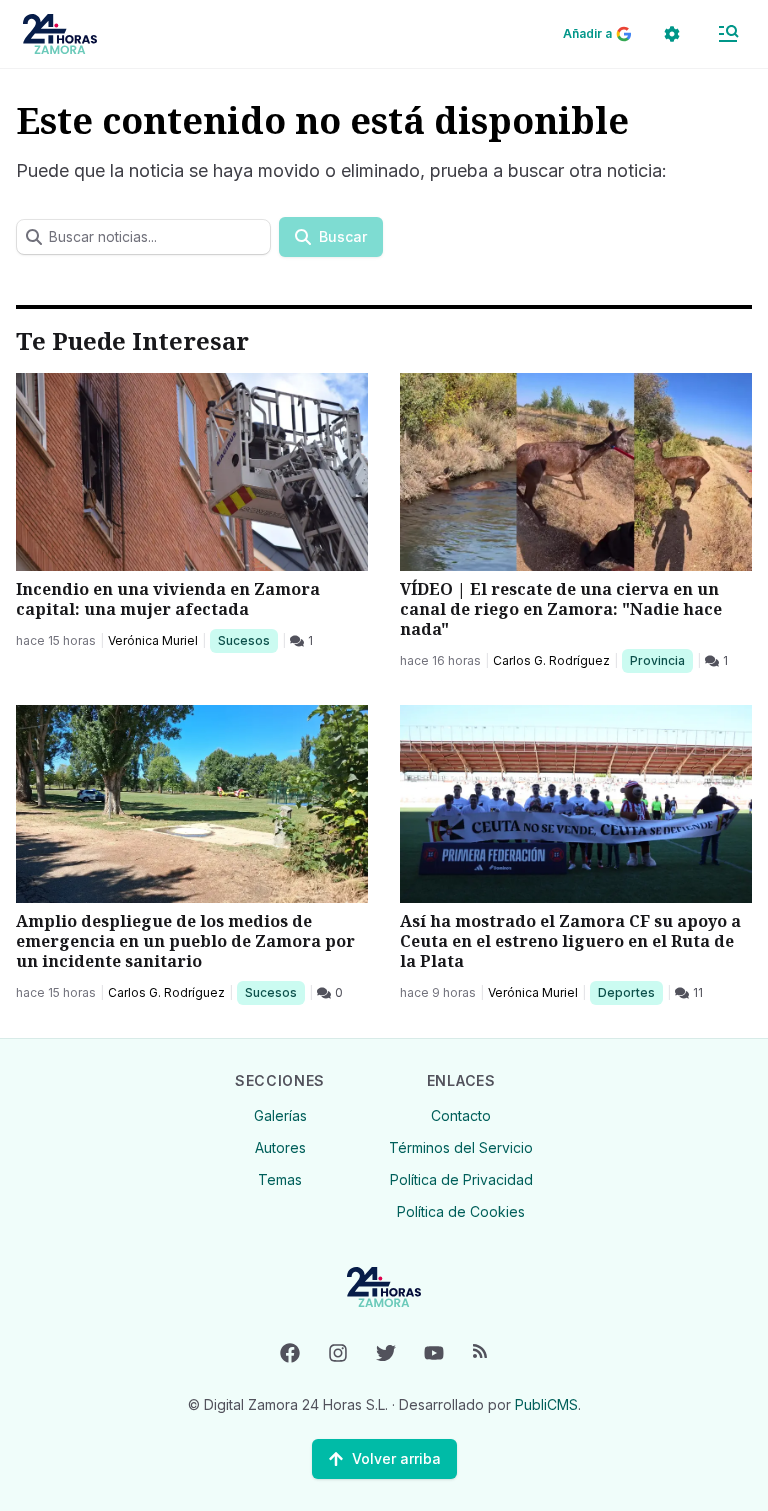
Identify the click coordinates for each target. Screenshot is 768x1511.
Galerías (280, 1115)
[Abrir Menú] (728, 34)
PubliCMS (546, 1404)
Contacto (461, 1115)
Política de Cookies (461, 1211)
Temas (280, 1179)
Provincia (660, 660)
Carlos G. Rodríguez (551, 660)
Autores (280, 1147)
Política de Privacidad (461, 1179)
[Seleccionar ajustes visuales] (672, 34)
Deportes (628, 992)
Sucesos (247, 640)
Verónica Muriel (153, 640)
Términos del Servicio (461, 1147)
